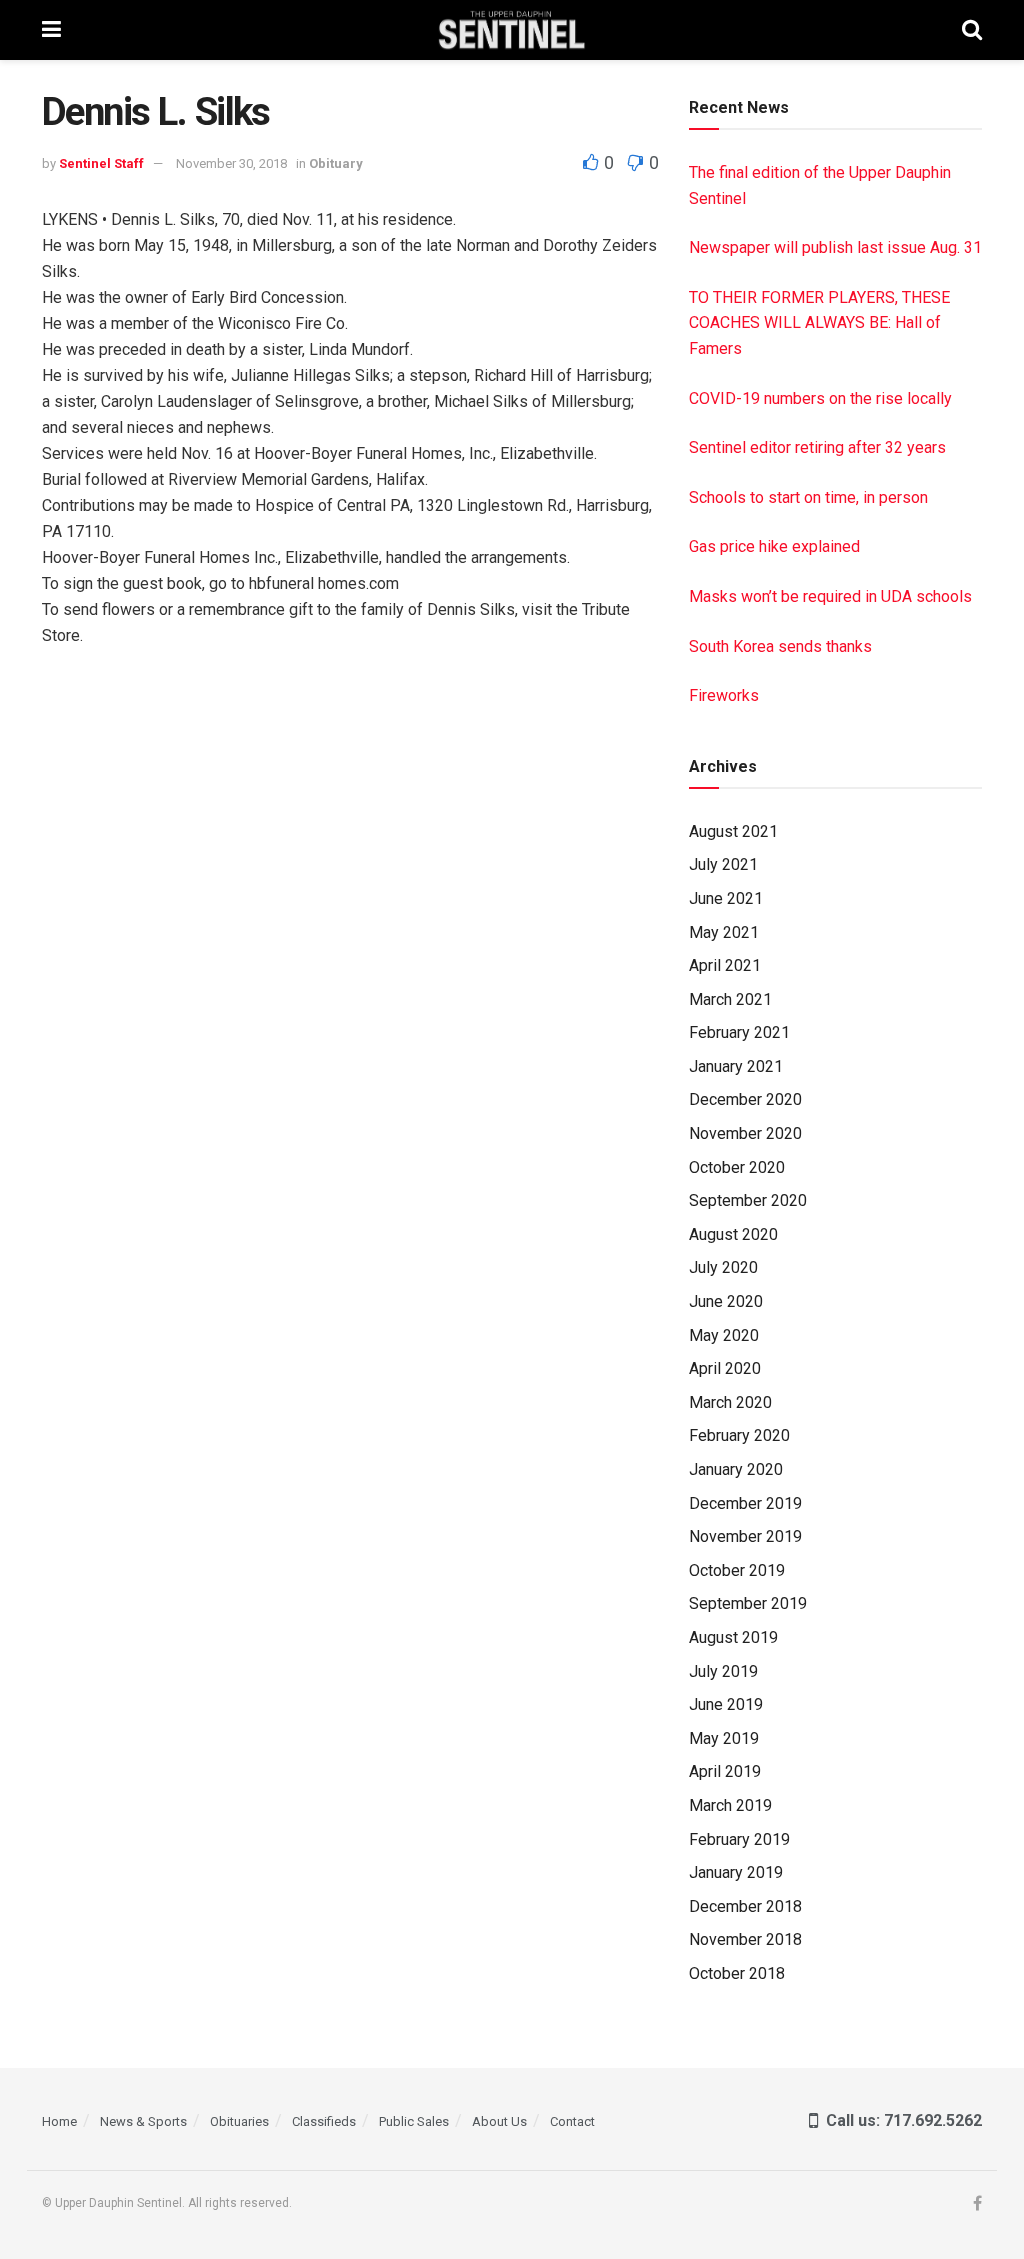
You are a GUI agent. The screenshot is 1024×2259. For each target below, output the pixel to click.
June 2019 (726, 1704)
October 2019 (737, 1570)
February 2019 (739, 1839)
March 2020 (730, 1402)
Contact (572, 2121)
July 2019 (723, 1671)
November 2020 (745, 1133)
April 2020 (725, 1368)
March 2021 (730, 999)
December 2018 (745, 1906)
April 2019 (725, 1771)
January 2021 (736, 1066)
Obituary (336, 163)
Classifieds (324, 2121)
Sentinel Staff (101, 163)
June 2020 (726, 1301)
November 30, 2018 (231, 163)
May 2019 (724, 1738)
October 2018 (737, 1973)
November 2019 (745, 1536)
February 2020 (739, 1435)
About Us (499, 2121)
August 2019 (733, 1637)
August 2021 (733, 831)
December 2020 (745, 1099)
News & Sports (143, 2121)
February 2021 (739, 1032)
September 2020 (748, 1200)
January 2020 (736, 1469)
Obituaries (239, 2121)
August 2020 (733, 1234)
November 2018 (745, 1939)
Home (59, 2121)
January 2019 (736, 1872)
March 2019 (730, 1805)
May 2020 (724, 1335)
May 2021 (724, 932)
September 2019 (748, 1603)
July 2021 (723, 864)
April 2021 (725, 965)
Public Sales (414, 2121)
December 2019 (745, 1503)
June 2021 (726, 898)
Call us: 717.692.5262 (900, 2120)
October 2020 (737, 1167)
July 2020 (723, 1267)
